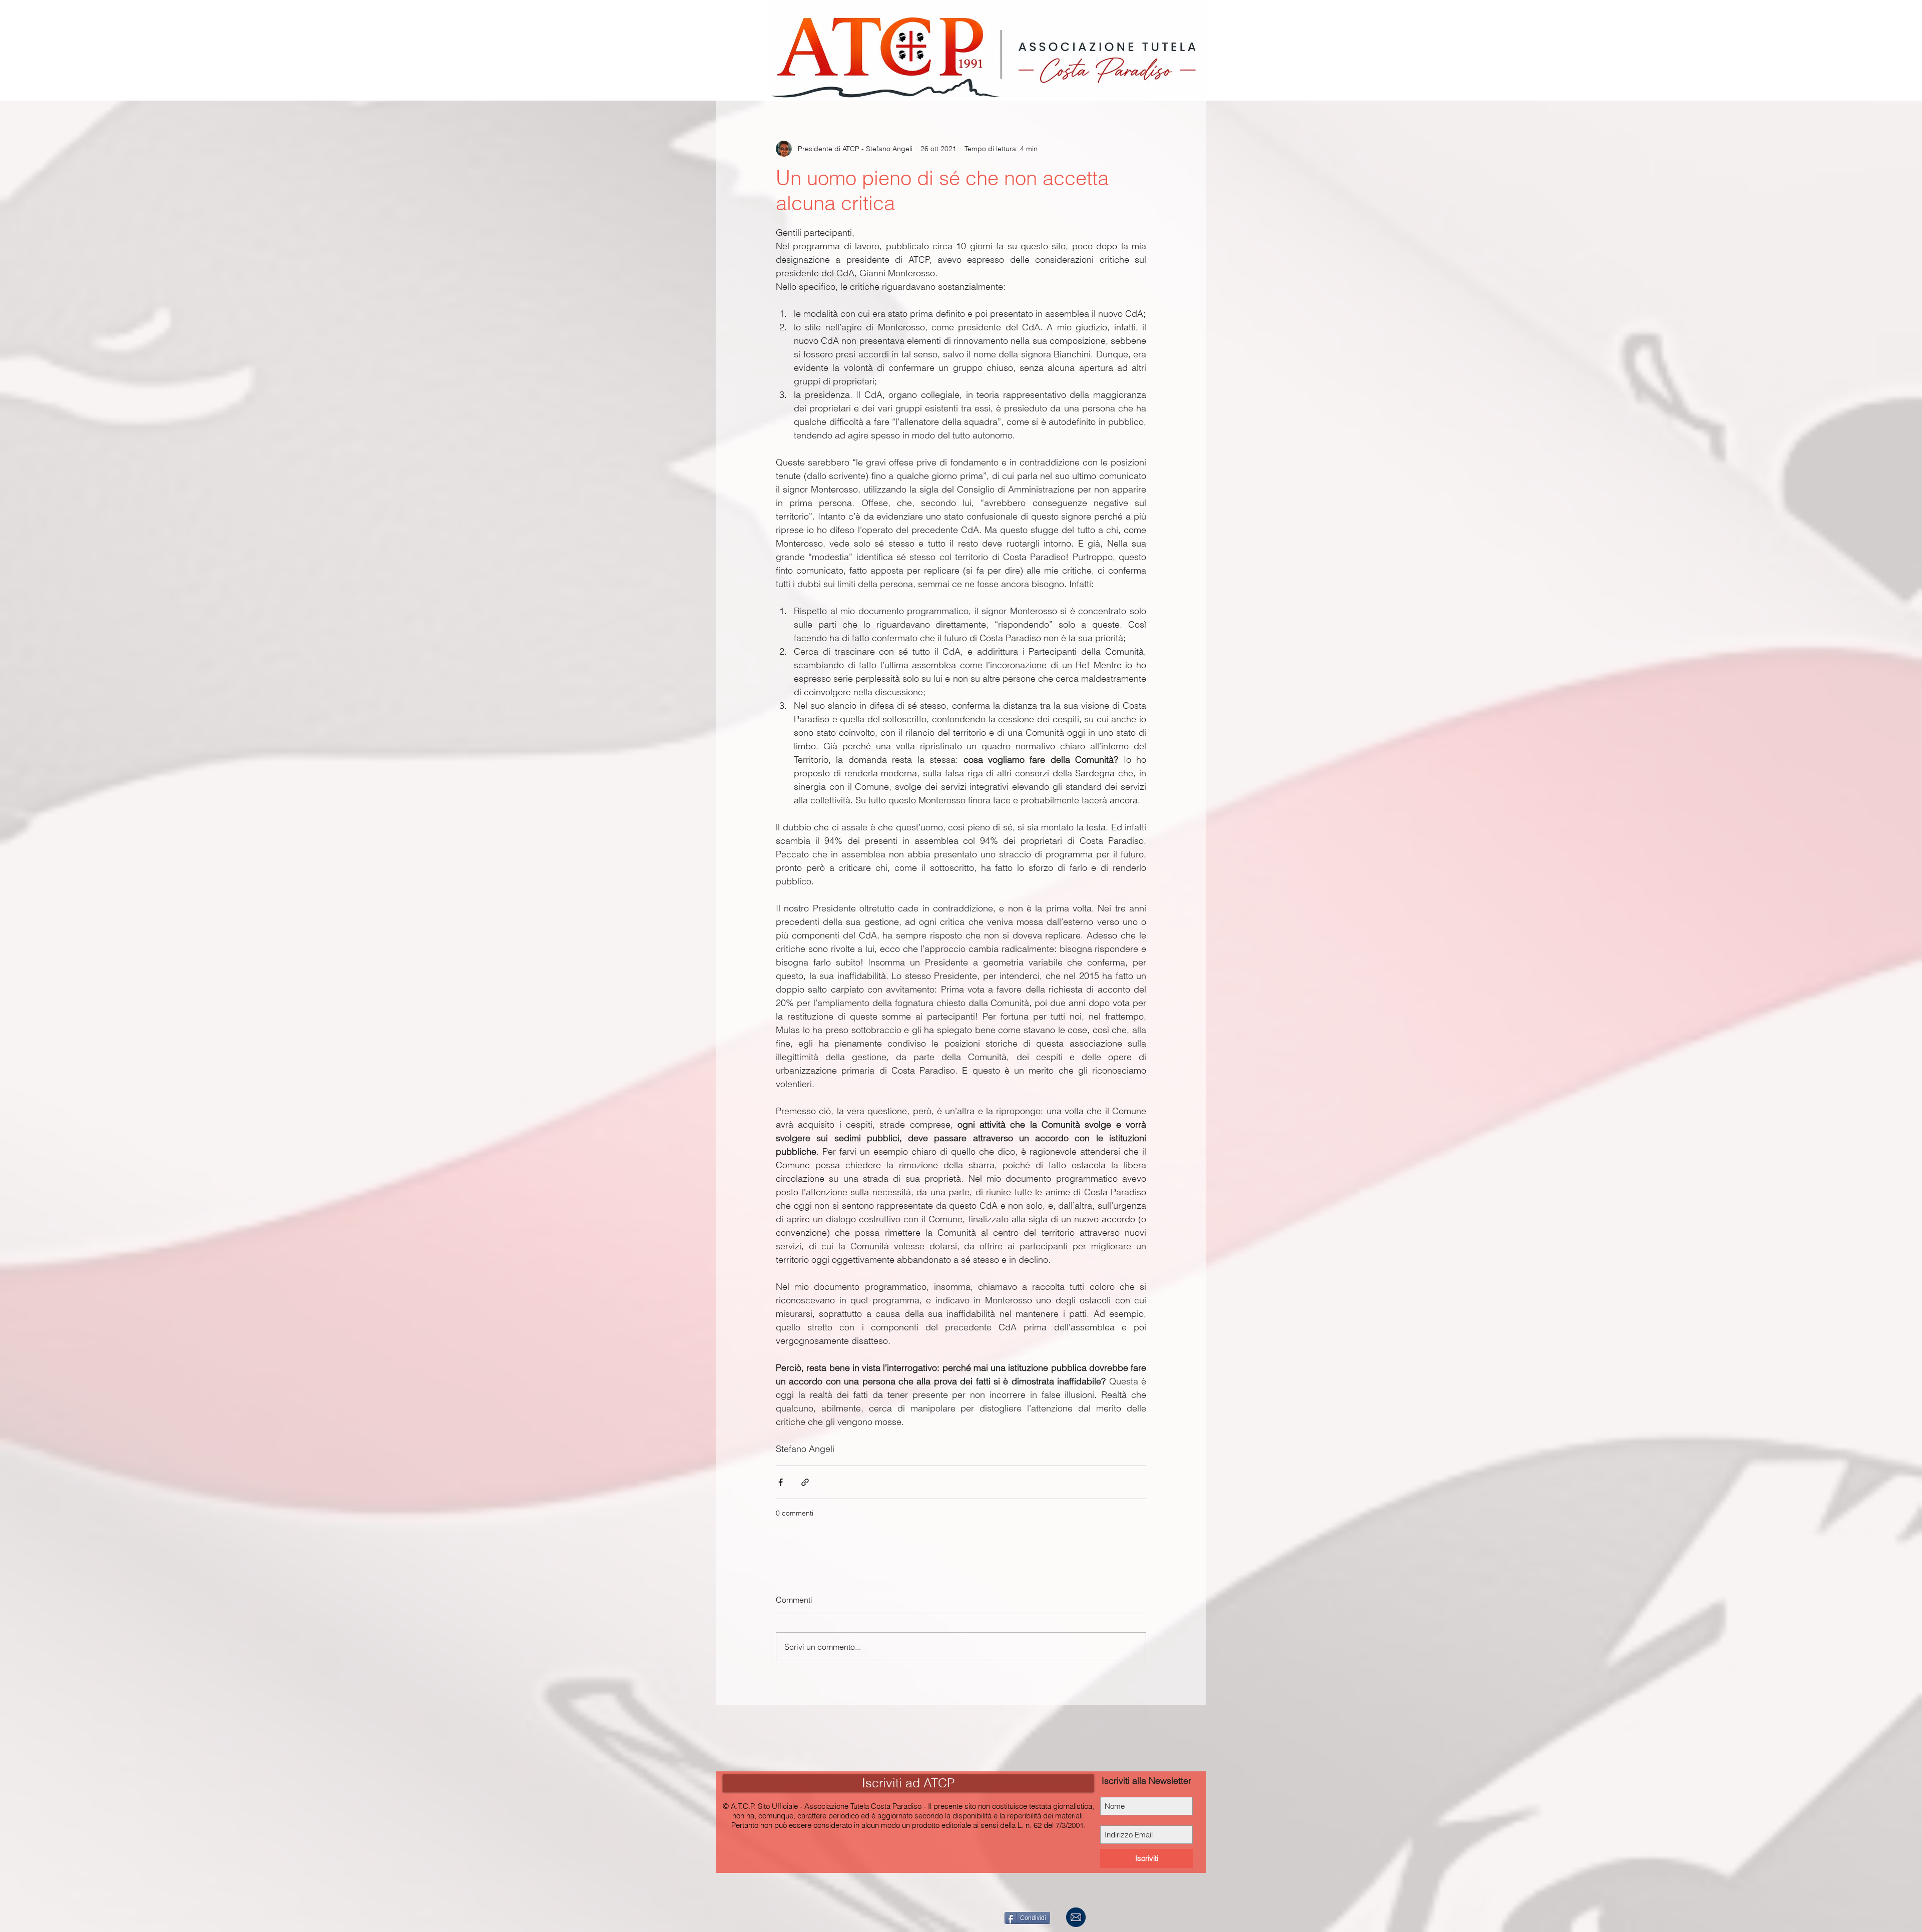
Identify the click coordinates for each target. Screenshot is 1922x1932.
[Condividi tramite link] (805, 1482)
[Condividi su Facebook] (781, 1482)
